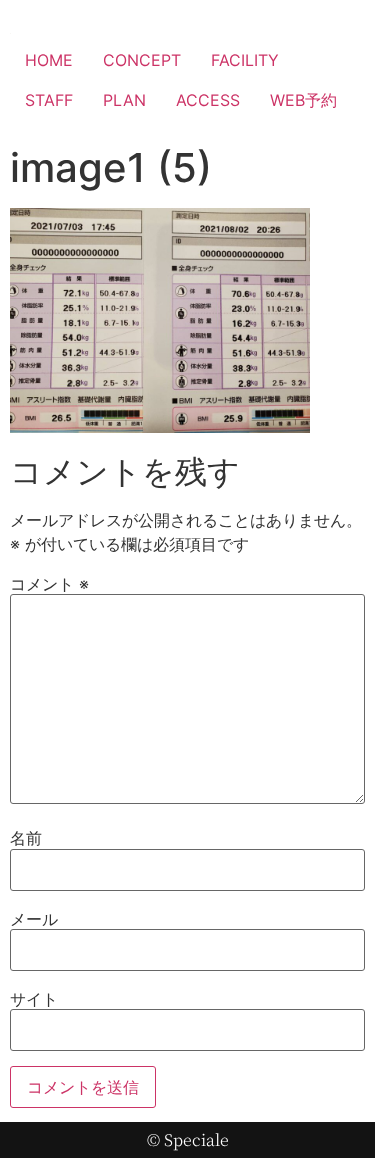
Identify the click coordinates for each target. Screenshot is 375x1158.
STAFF (49, 100)
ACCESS (208, 100)
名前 (26, 838)
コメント (49, 584)
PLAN (124, 100)
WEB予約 (303, 100)
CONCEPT (142, 60)
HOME (49, 60)
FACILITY (245, 60)
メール (34, 919)
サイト (34, 999)
